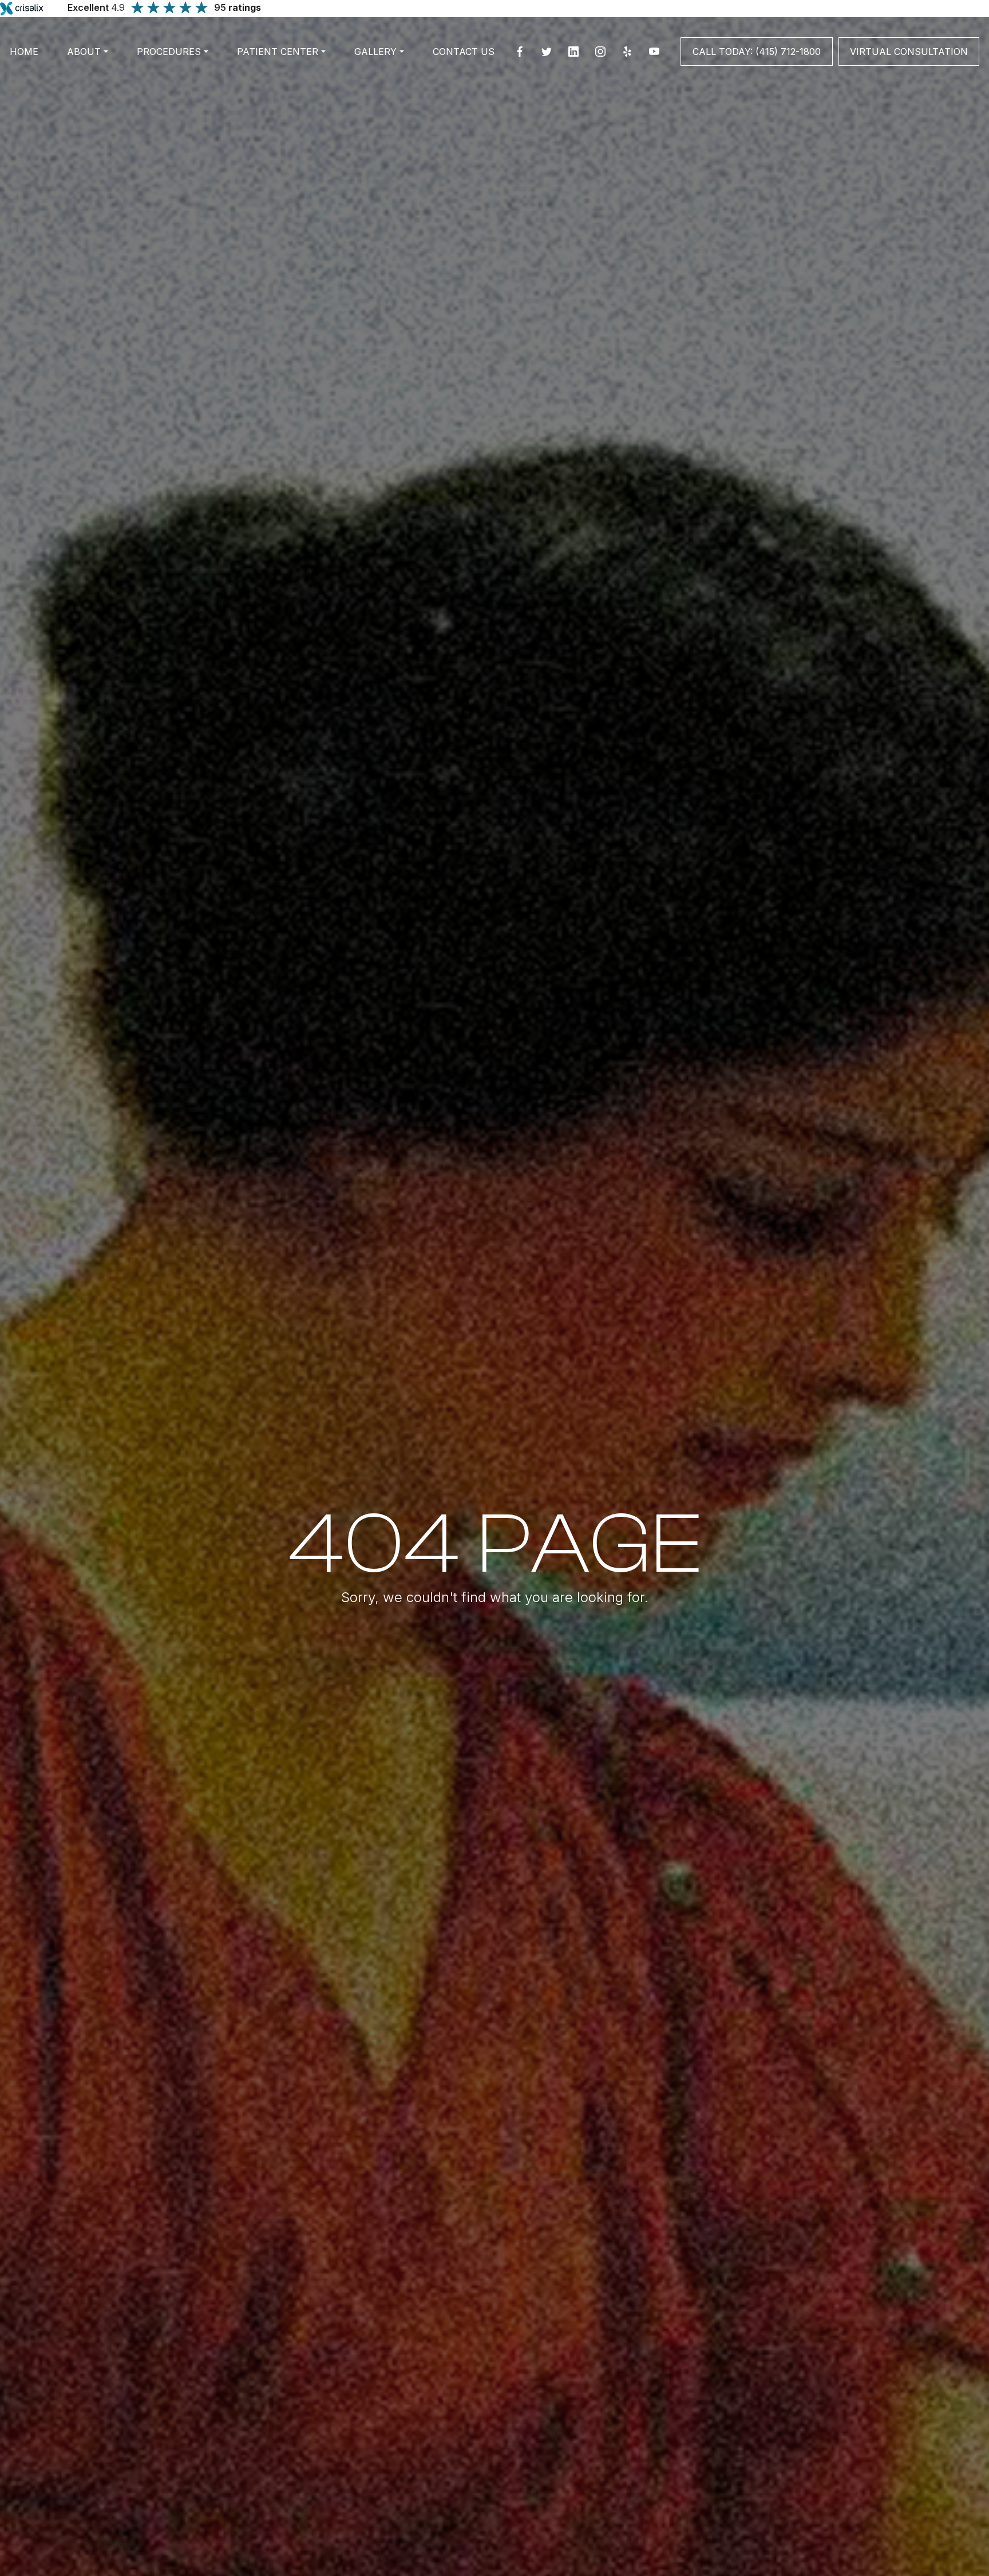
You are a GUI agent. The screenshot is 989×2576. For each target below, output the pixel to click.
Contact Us (464, 52)
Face (217, 119)
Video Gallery (607, 119)
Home (24, 52)
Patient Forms (344, 119)
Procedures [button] (169, 52)
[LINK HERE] (712, 43)
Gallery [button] (375, 52)
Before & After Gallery (485, 119)
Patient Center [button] (278, 52)
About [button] (84, 52)
